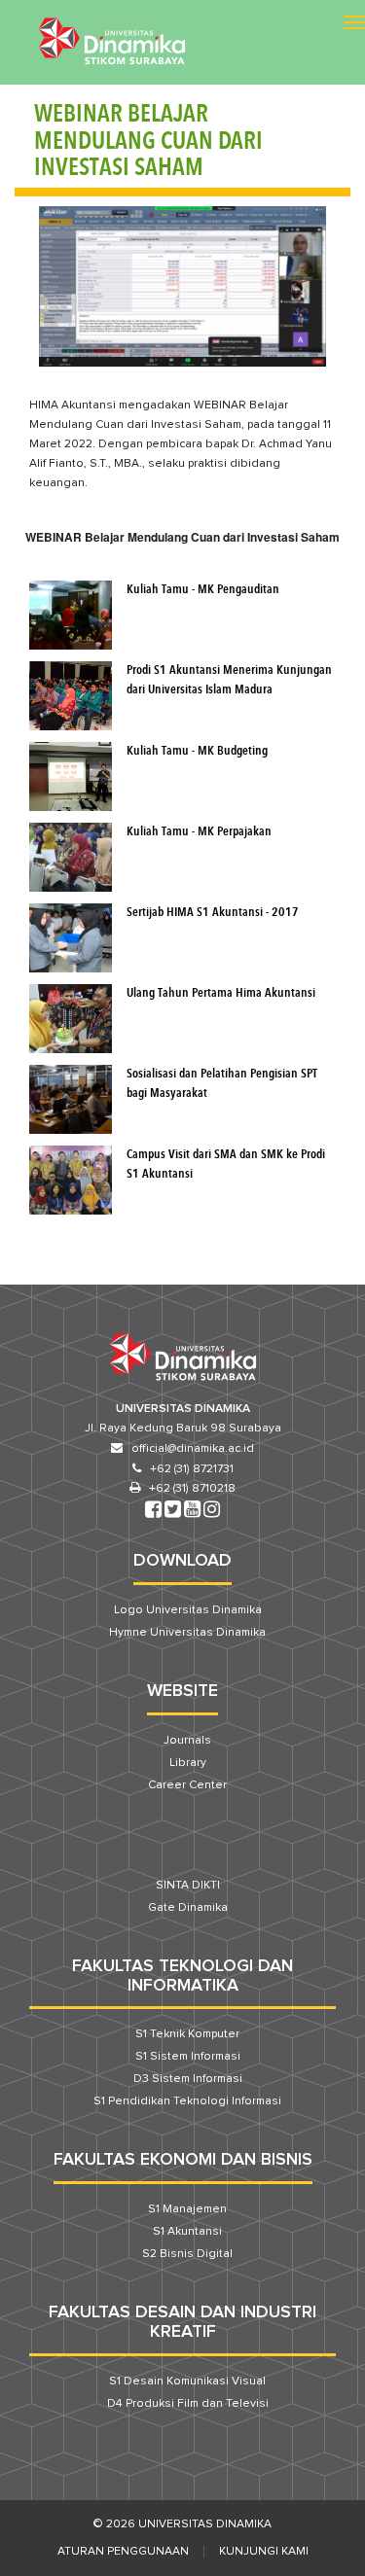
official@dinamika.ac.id (193, 1449)
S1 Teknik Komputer (187, 2034)
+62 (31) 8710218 (192, 1489)
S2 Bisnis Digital (187, 2254)
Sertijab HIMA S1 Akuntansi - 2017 (213, 913)
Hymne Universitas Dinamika (187, 1633)
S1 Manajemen (187, 2209)
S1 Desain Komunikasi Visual (187, 2382)
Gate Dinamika (188, 1908)
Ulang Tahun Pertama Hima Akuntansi (221, 993)
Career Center (187, 1785)
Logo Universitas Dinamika (188, 1610)
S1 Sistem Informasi (188, 2057)
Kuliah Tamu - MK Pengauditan (203, 590)
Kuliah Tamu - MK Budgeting (197, 751)
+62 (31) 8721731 (192, 1469)
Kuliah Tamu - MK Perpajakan (199, 832)
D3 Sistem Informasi (188, 2079)
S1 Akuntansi (187, 2232)
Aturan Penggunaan (123, 2552)
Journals (187, 1741)
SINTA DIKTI (188, 1886)
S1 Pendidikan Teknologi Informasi (187, 2101)
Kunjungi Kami (264, 2552)
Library (188, 1763)
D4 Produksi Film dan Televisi (188, 2404)
